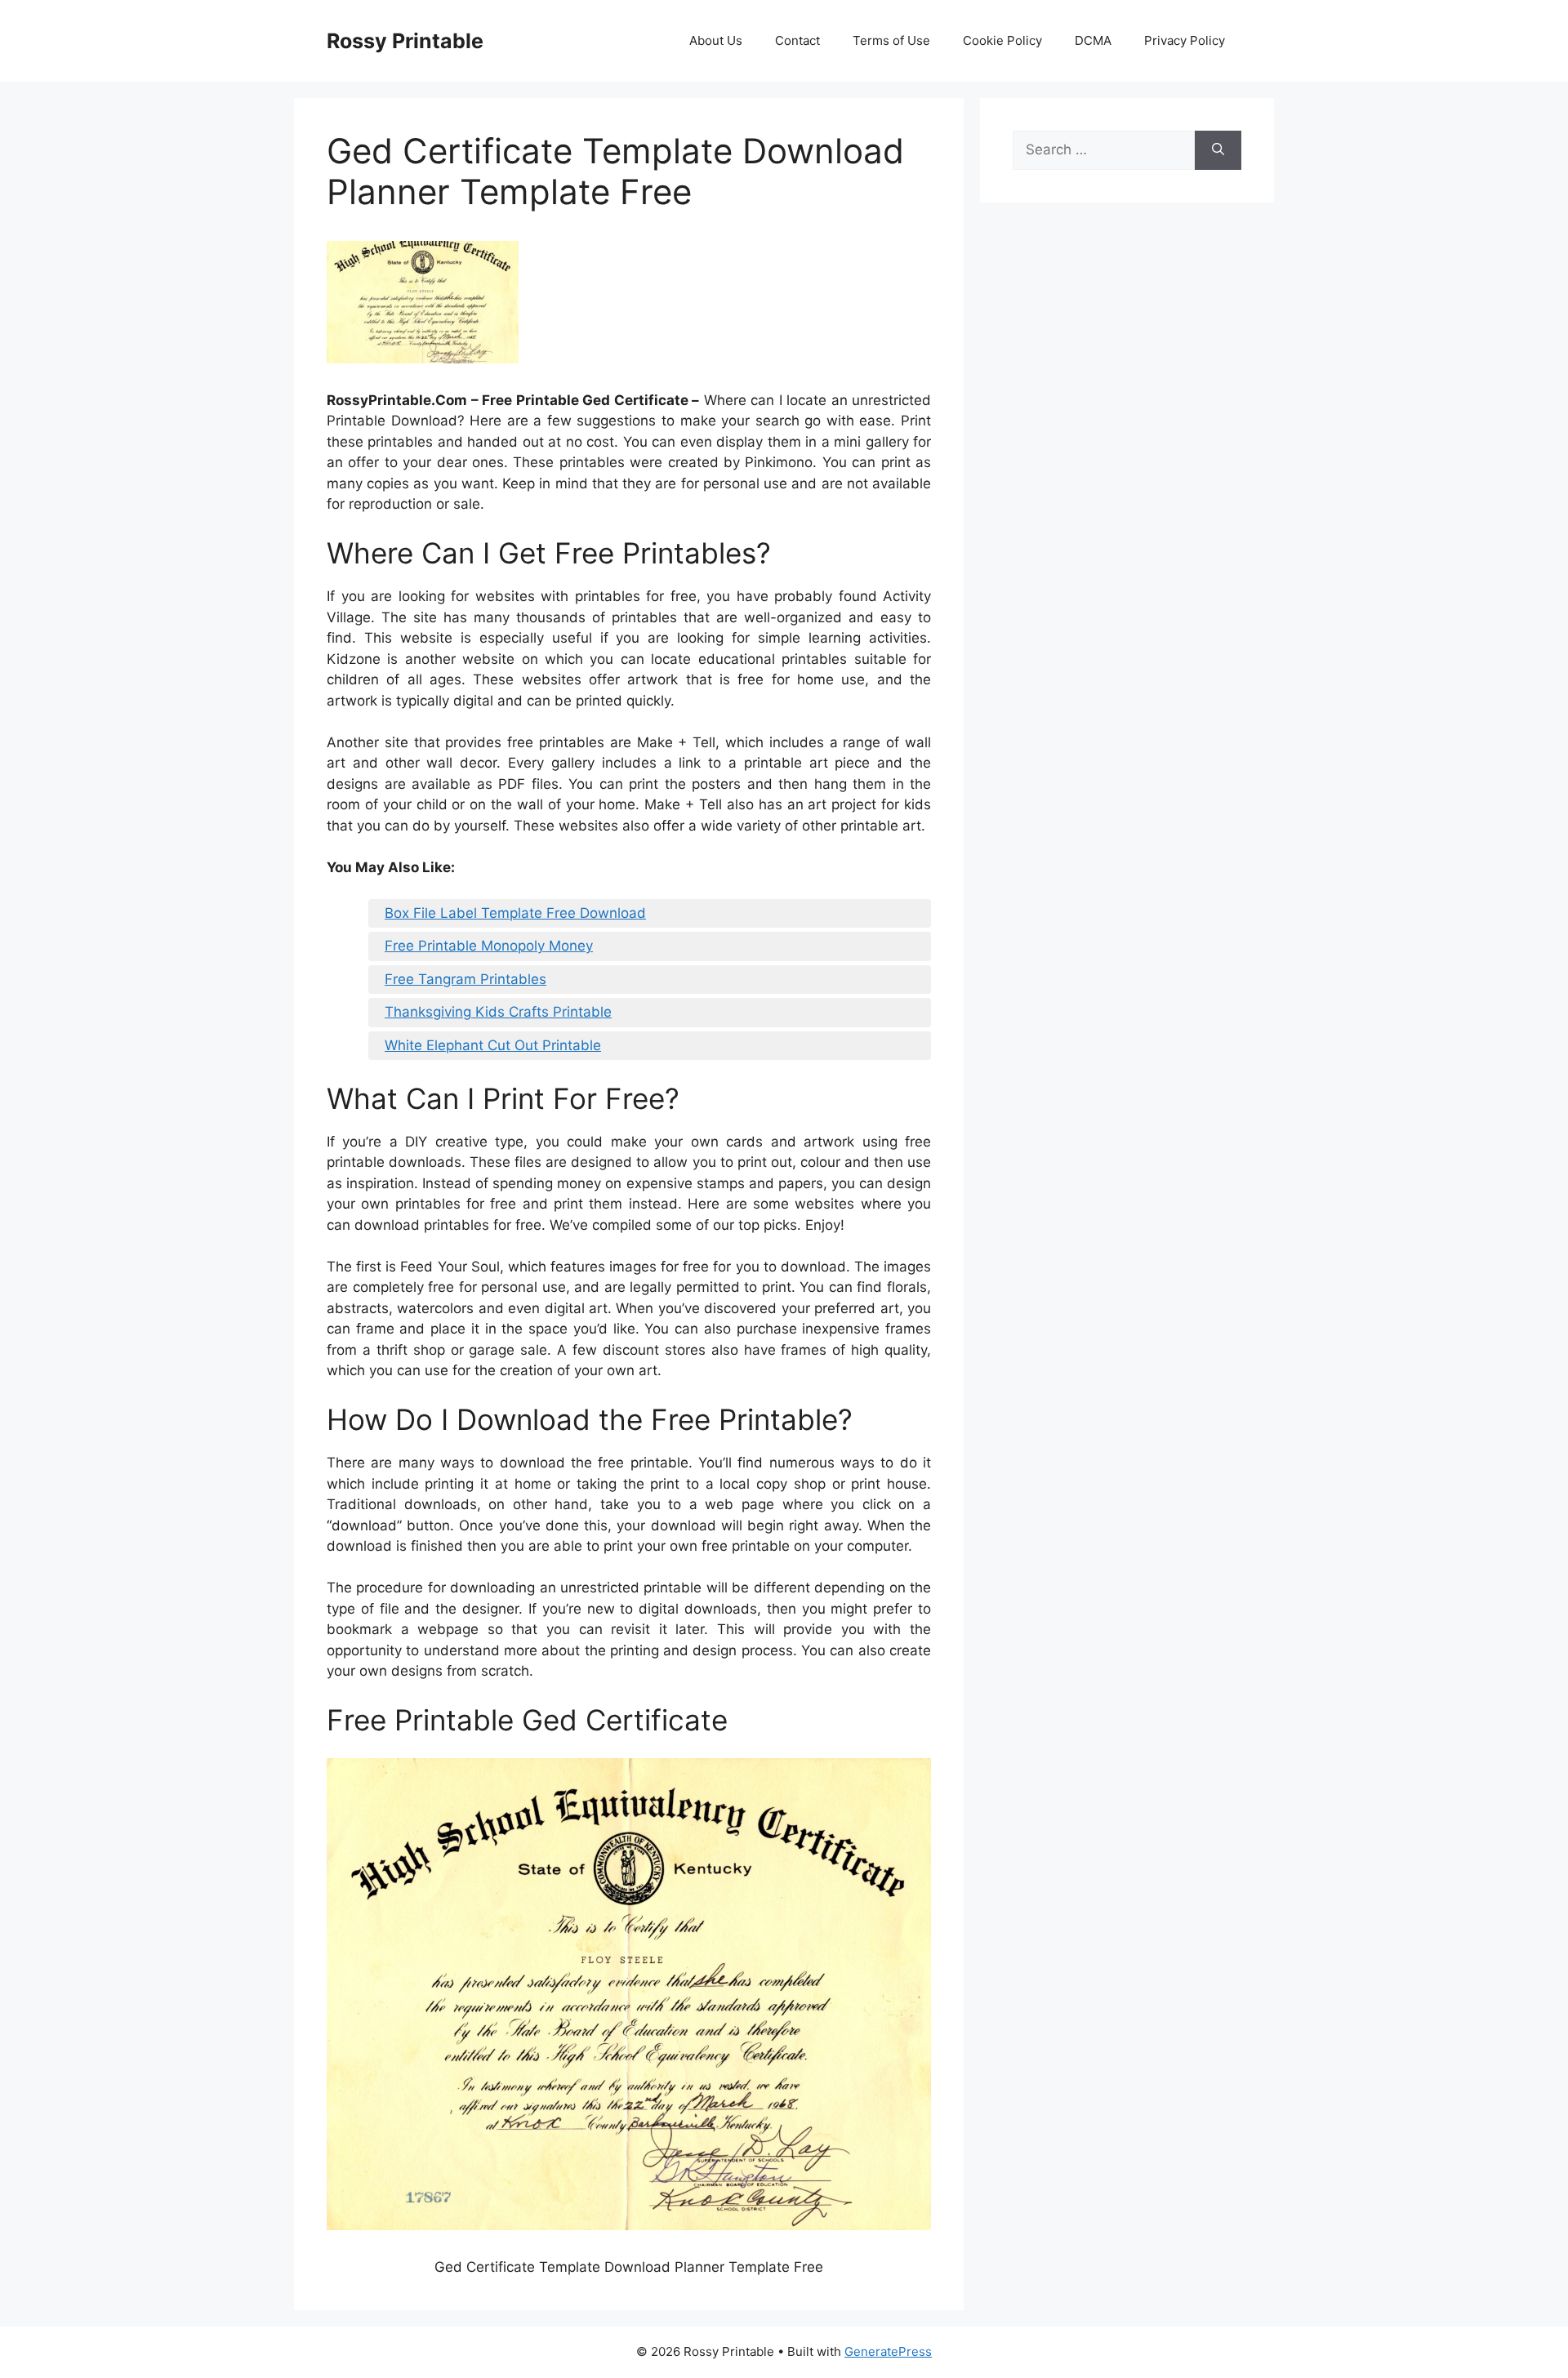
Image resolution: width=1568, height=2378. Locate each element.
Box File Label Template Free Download (515, 913)
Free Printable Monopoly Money (489, 946)
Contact (797, 40)
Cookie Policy (1002, 40)
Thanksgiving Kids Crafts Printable (498, 1012)
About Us (716, 40)
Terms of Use (891, 40)
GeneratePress (888, 2351)
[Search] (1218, 150)
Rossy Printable (405, 41)
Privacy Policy (1185, 40)
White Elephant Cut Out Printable (493, 1045)
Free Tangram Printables (465, 979)
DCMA (1093, 40)
